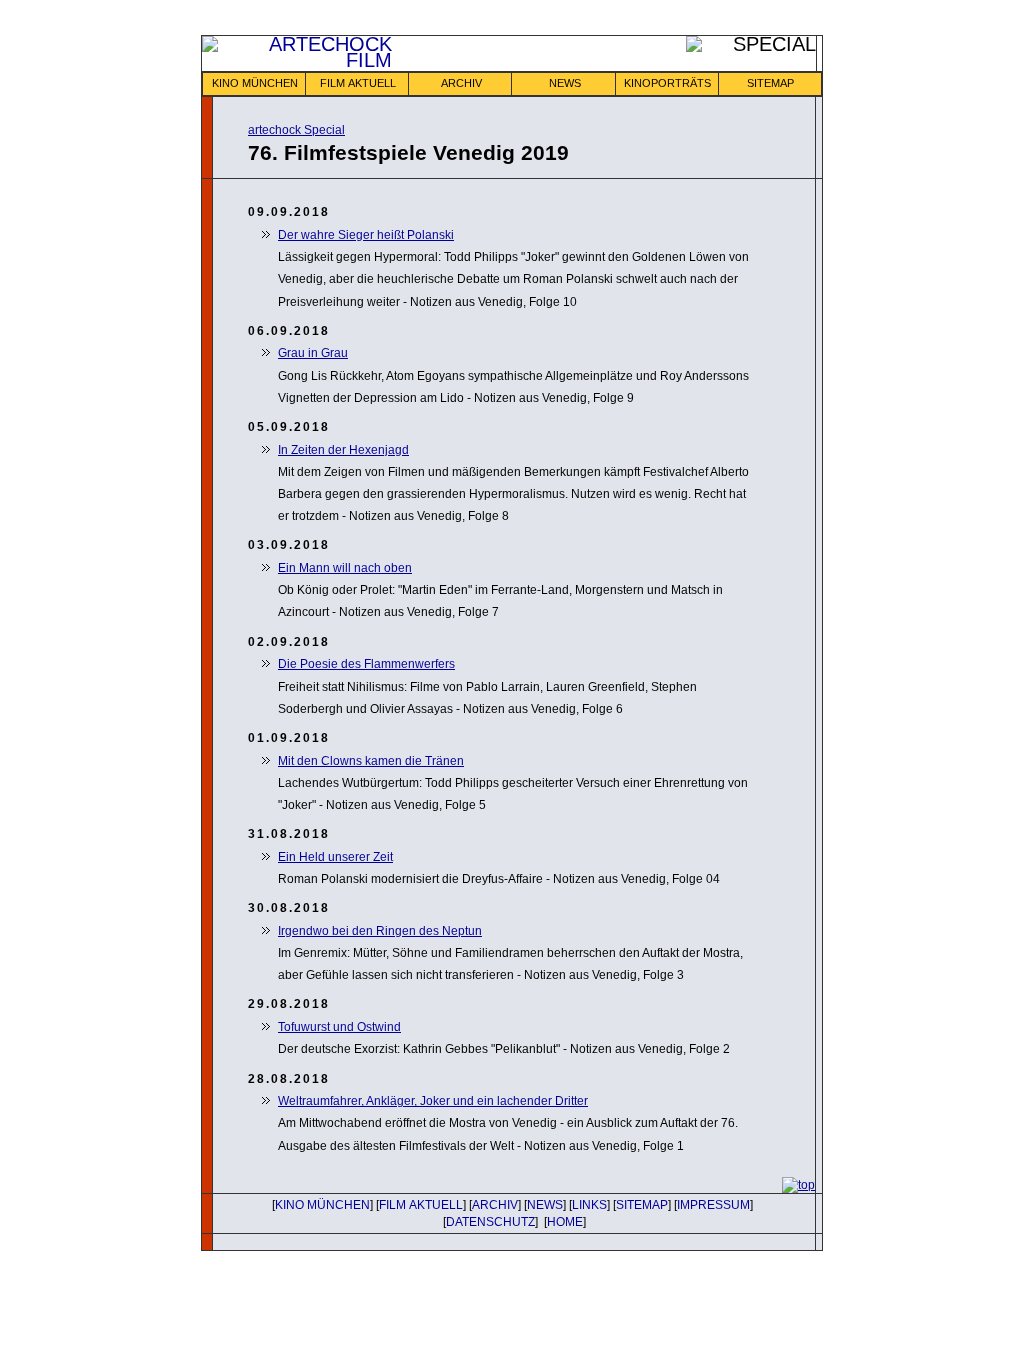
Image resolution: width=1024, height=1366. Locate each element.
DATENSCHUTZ (490, 1222)
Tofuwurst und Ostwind (339, 1027)
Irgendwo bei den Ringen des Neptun (380, 931)
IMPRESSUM (713, 1205)
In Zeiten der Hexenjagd (343, 450)
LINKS (589, 1205)
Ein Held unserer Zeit (335, 857)
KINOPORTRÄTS (667, 83)
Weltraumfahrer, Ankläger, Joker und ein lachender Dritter (433, 1101)
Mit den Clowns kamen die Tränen (371, 761)
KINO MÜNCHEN (255, 83)
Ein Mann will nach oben (345, 568)
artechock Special (296, 130)
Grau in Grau (313, 353)
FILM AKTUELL (358, 83)
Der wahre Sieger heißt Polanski (366, 235)
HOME (565, 1222)
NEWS (565, 83)
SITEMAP (770, 83)
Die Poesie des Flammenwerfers (366, 664)
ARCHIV (461, 83)
